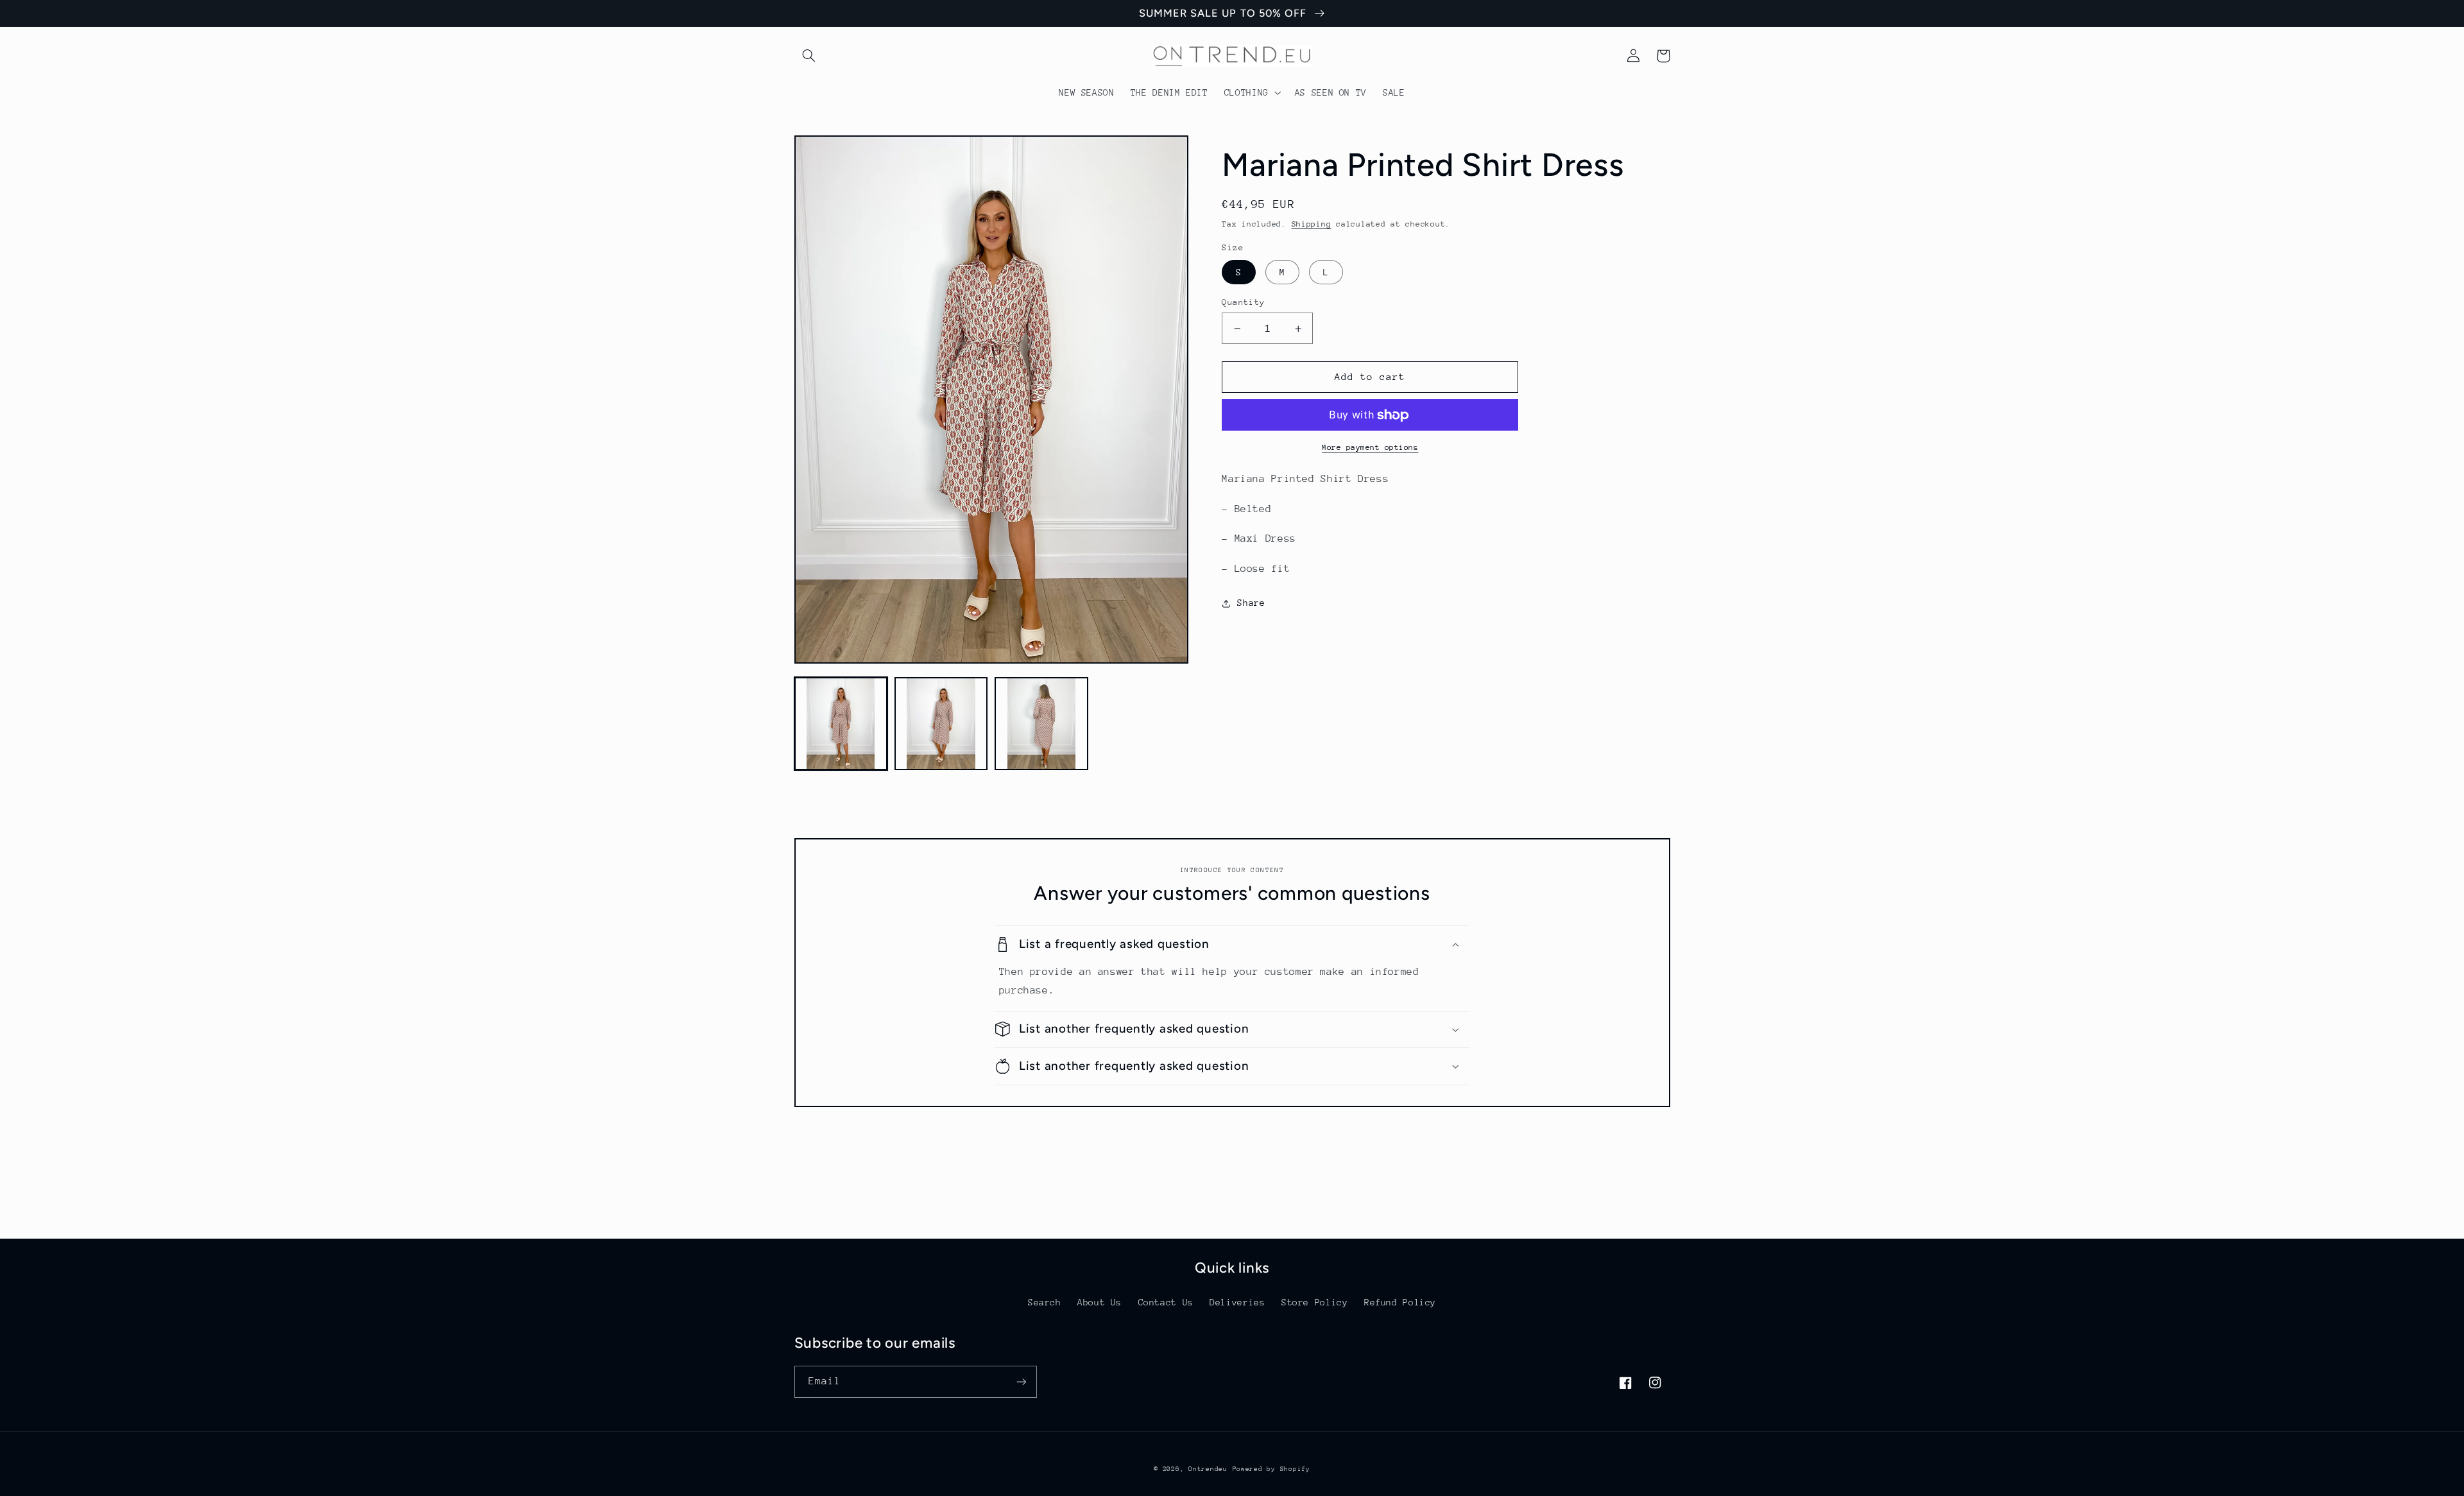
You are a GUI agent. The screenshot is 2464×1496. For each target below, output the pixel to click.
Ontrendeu (1208, 1469)
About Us (1099, 1302)
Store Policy (1315, 1302)
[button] (809, 56)
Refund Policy (1400, 1302)
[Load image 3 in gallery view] (1041, 724)
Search (1045, 1302)
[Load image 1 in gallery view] (841, 724)
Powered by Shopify (1271, 1469)
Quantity (1243, 302)
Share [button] (1251, 603)
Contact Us (1166, 1302)
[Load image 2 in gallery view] (941, 724)
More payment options (1370, 447)
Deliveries (1237, 1302)
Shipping (1312, 224)
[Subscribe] (1021, 1381)
